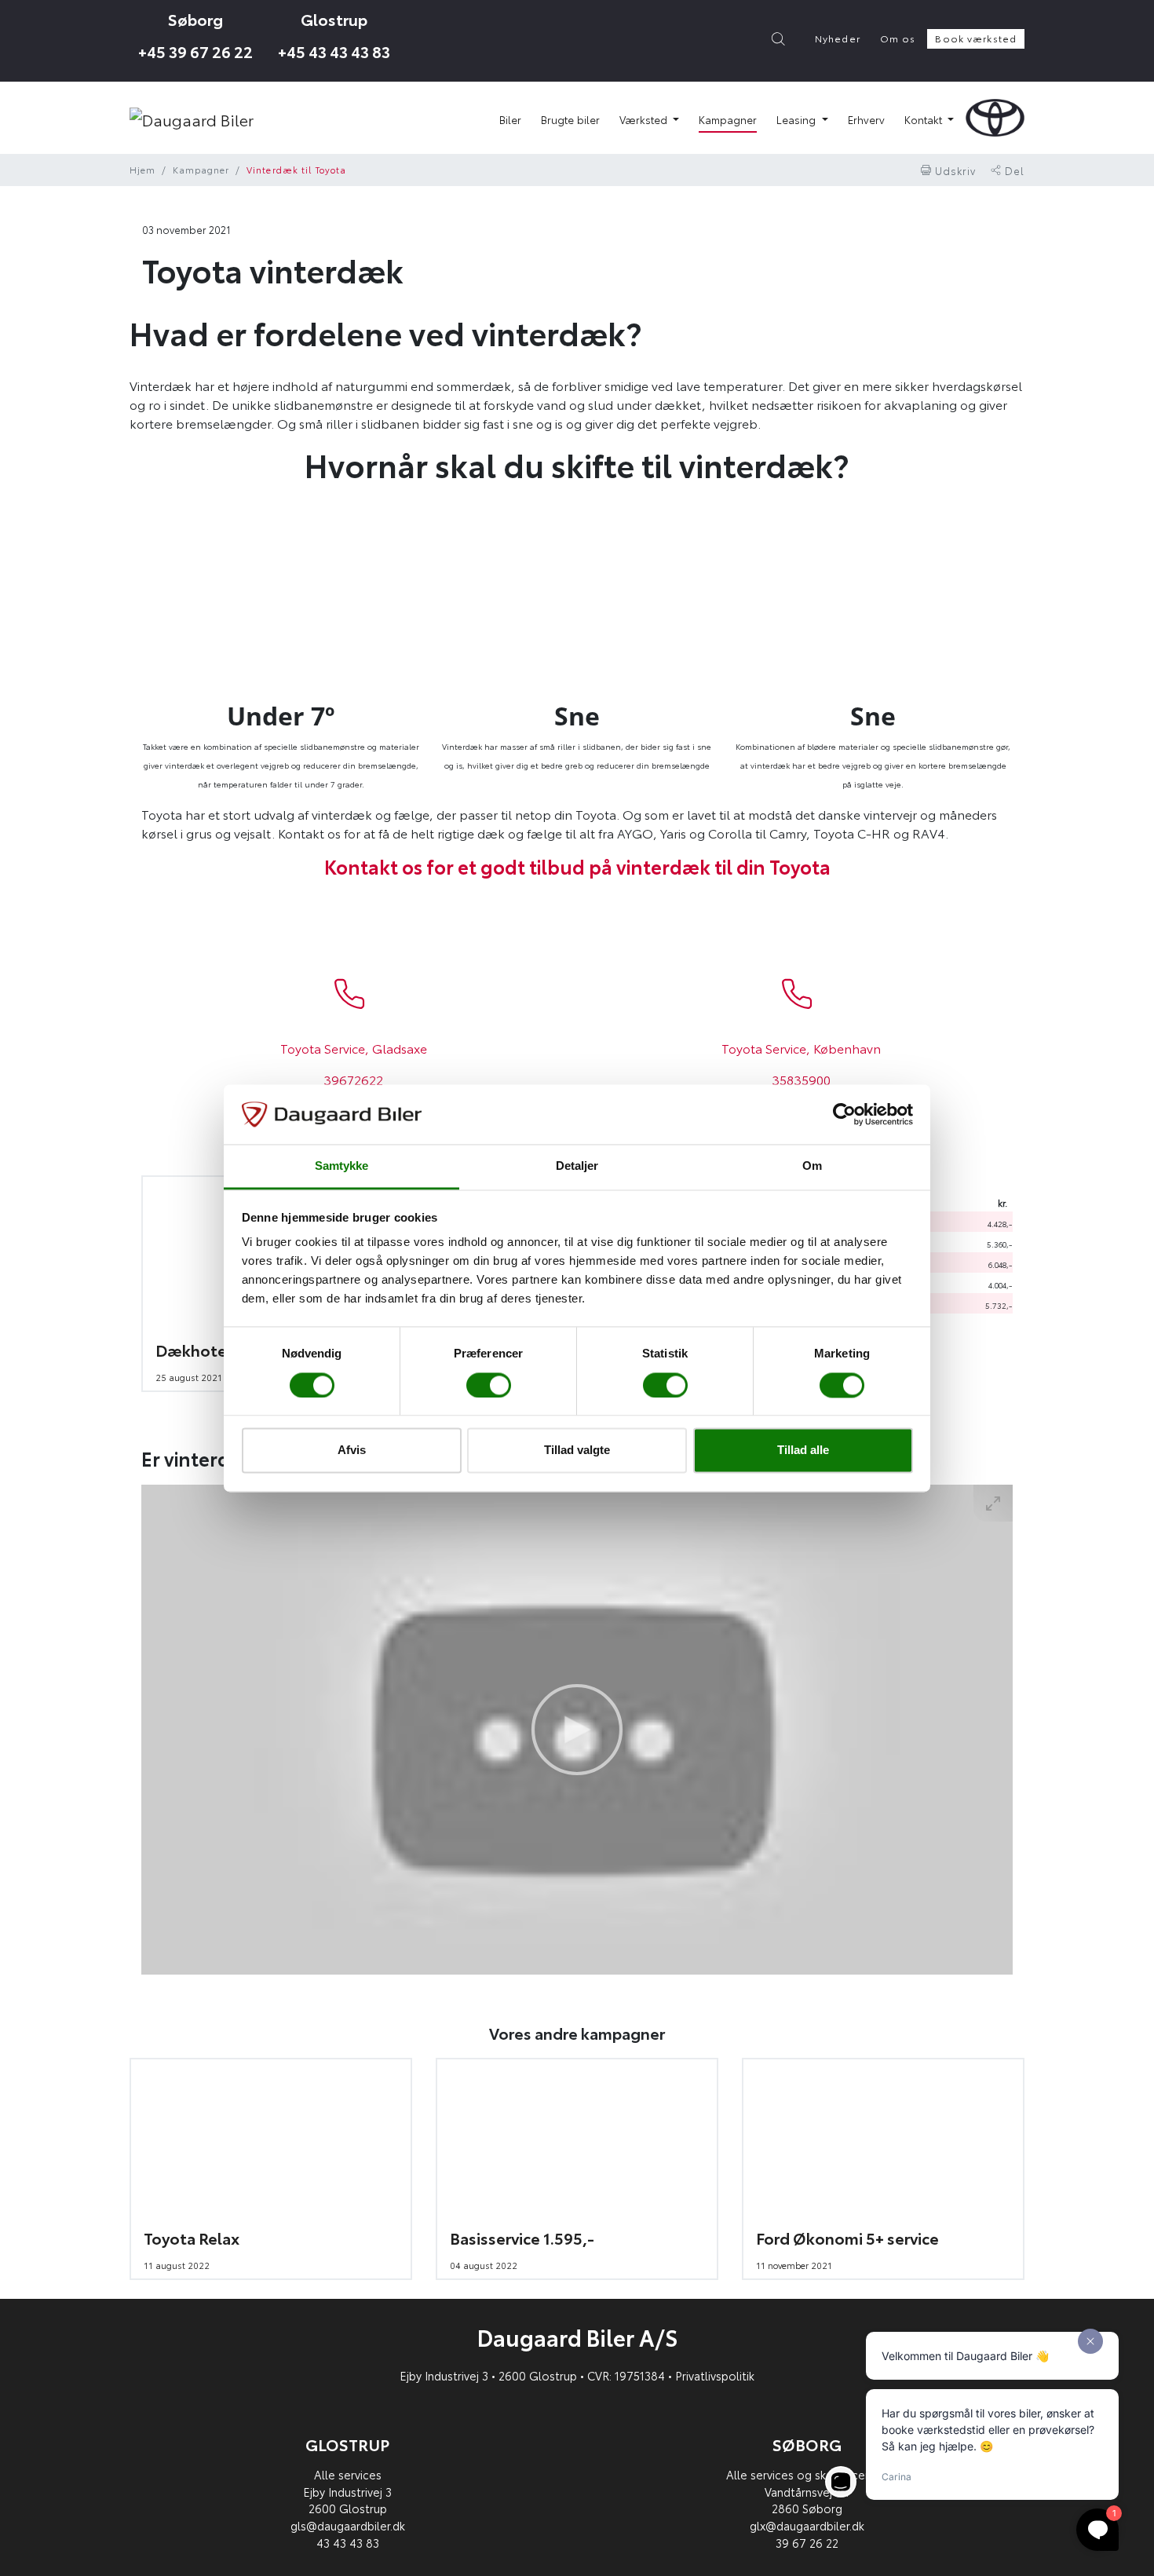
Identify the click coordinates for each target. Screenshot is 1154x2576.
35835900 (801, 1079)
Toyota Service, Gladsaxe (354, 1048)
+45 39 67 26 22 (195, 50)
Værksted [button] (645, 119)
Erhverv (866, 119)
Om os (898, 38)
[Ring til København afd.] (798, 994)
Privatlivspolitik (715, 2375)
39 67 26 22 (807, 2543)
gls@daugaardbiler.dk (348, 2525)
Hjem (142, 170)
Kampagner (728, 119)
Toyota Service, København (801, 1048)
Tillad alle (803, 1451)
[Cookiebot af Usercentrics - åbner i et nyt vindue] (844, 1114)
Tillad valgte (577, 1451)
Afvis (352, 1451)
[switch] (489, 1385)
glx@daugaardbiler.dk (807, 2525)
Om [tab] (812, 1166)
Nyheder (838, 38)
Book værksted (976, 38)
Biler (510, 119)
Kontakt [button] (925, 119)
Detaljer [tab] (577, 1166)
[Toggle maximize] (993, 1503)
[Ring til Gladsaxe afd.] (350, 994)
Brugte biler (570, 119)
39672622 (353, 1079)
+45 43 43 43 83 (334, 50)
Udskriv (954, 170)
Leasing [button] (798, 119)
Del (1013, 170)
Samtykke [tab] (342, 1166)
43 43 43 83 (348, 2543)
